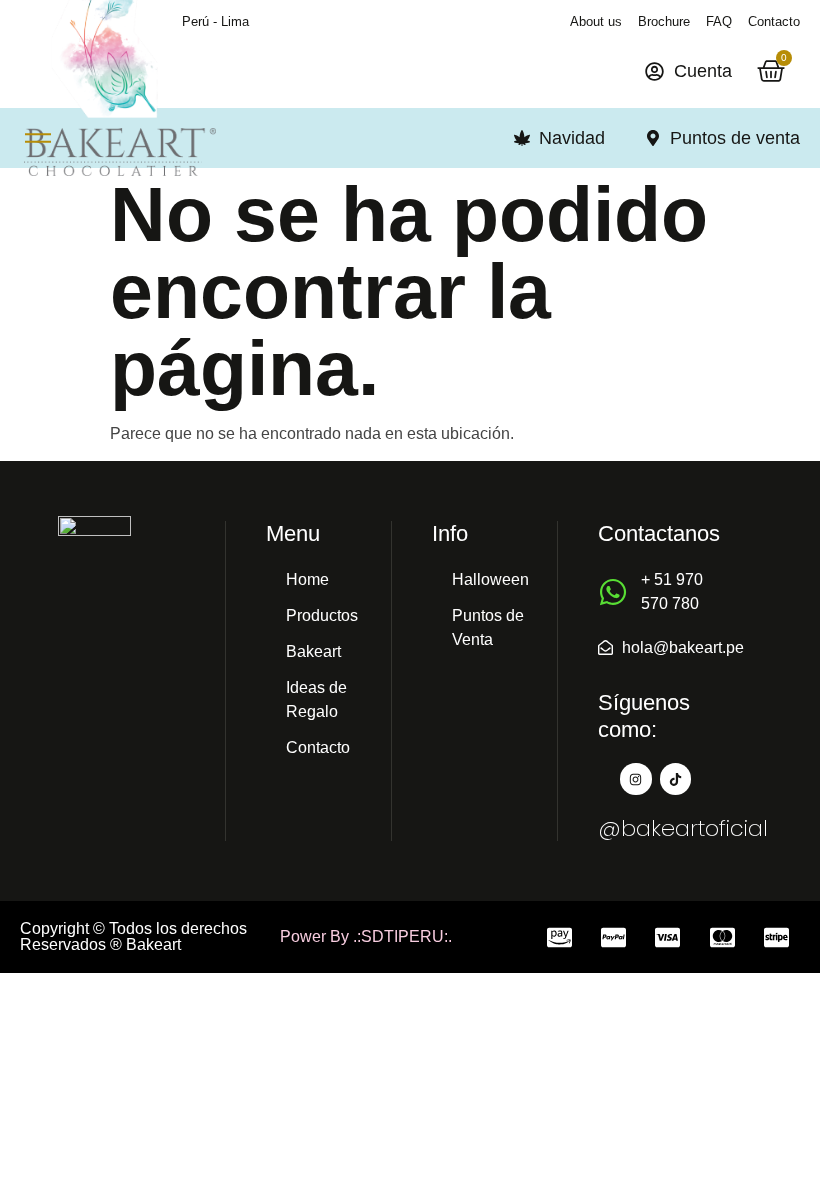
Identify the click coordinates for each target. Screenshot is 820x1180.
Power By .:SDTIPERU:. (366, 936)
